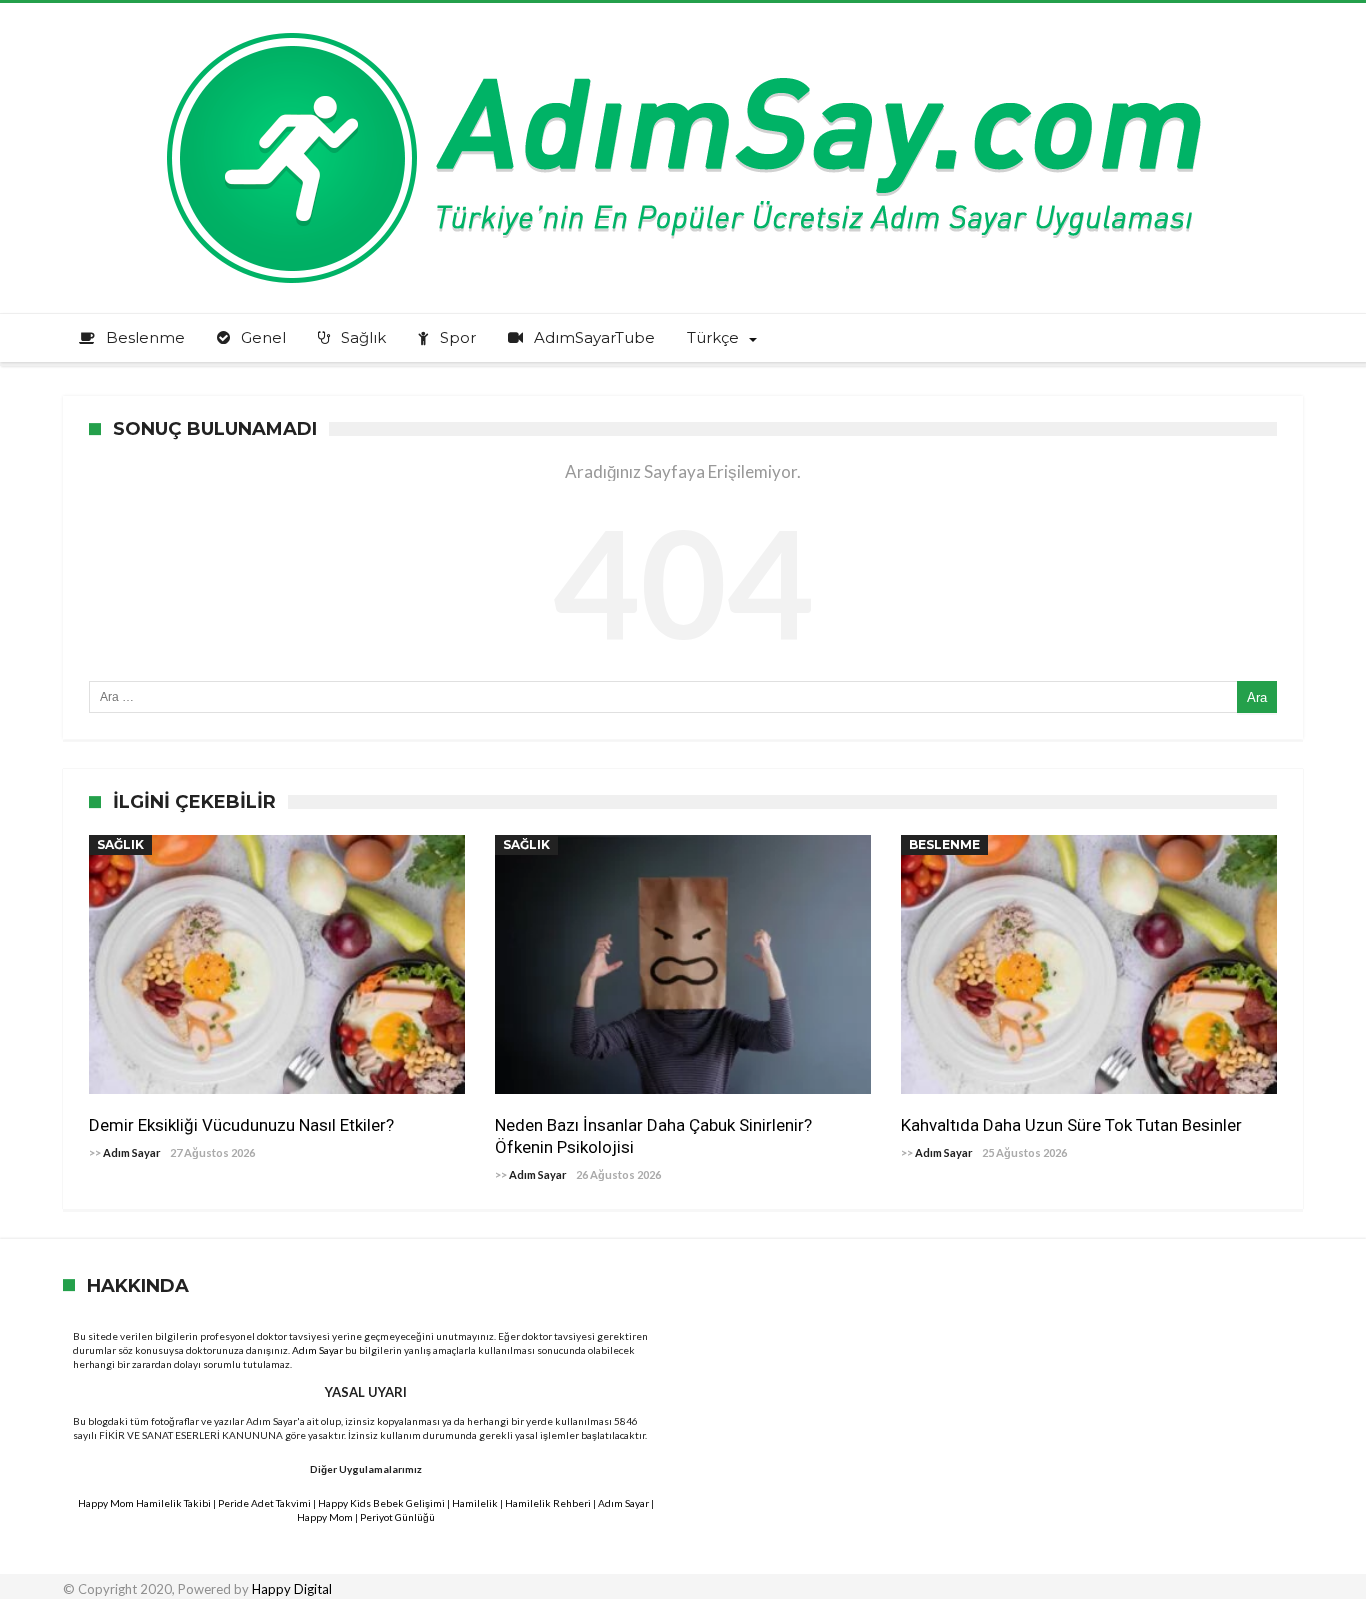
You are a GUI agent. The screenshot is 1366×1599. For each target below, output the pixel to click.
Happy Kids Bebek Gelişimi (381, 1503)
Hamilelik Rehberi (548, 1503)
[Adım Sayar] (683, 32)
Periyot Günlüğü (397, 1517)
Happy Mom (325, 1517)
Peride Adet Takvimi (264, 1503)
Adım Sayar (132, 1152)
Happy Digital (292, 1589)
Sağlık (120, 844)
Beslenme (944, 844)
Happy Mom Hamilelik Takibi (144, 1503)
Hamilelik (475, 1503)
